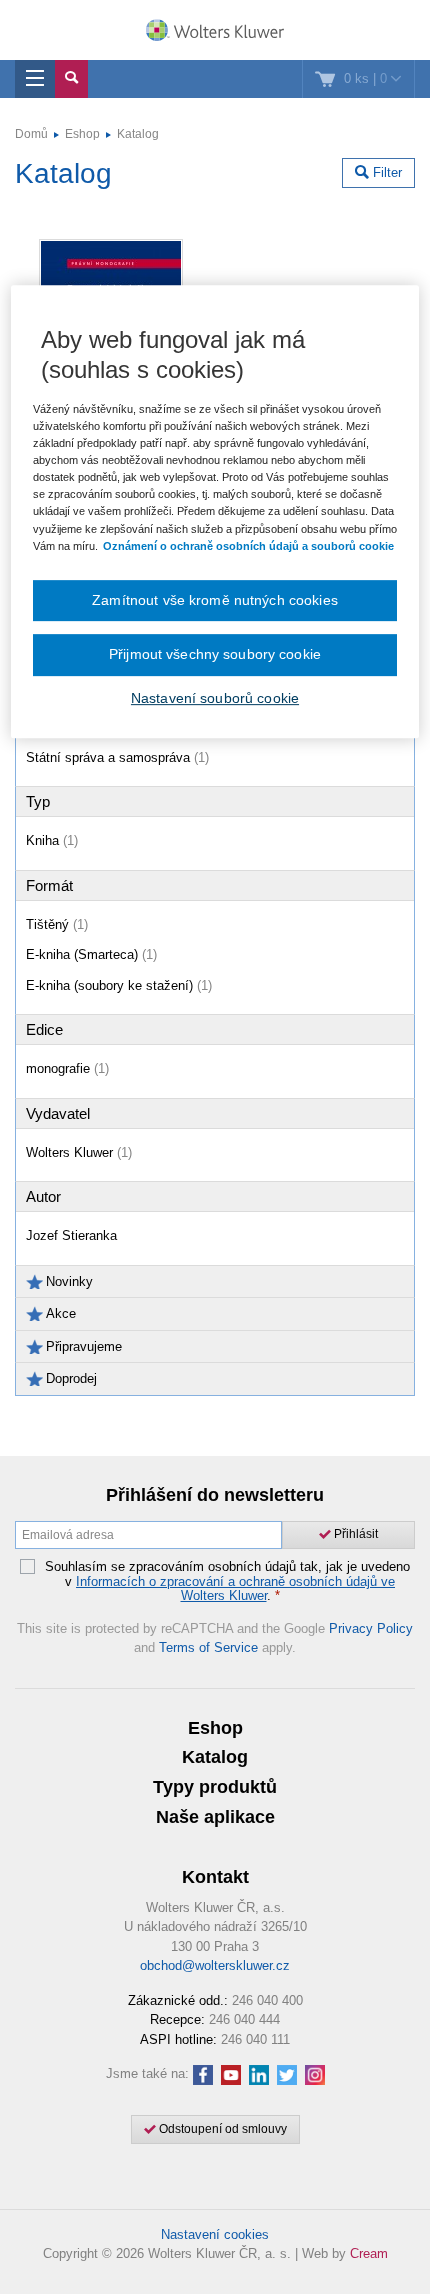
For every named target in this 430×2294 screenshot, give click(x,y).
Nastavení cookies (215, 2234)
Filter (385, 172)
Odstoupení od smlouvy (221, 2129)
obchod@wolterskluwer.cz (215, 1965)
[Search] (71, 79)
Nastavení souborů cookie (215, 698)
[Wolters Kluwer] (215, 32)
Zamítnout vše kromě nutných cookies (215, 600)
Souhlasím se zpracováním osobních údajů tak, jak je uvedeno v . (227, 1581)
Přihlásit (354, 1534)
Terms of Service (208, 1647)
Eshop (82, 134)
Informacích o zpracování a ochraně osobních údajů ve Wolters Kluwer (235, 1588)
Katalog (138, 134)
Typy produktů (215, 1787)
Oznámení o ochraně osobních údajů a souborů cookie (248, 546)
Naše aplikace (215, 1817)
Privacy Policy (371, 1628)
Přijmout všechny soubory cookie (215, 654)
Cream (369, 2253)
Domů (31, 134)
